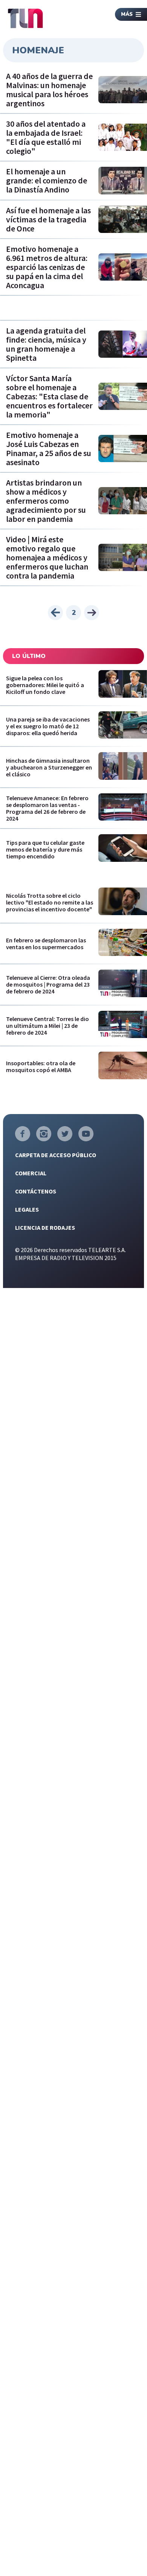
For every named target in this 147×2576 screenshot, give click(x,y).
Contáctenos (36, 1191)
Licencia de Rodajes (45, 1227)
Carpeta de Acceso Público (56, 1155)
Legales (27, 1209)
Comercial (31, 1173)
